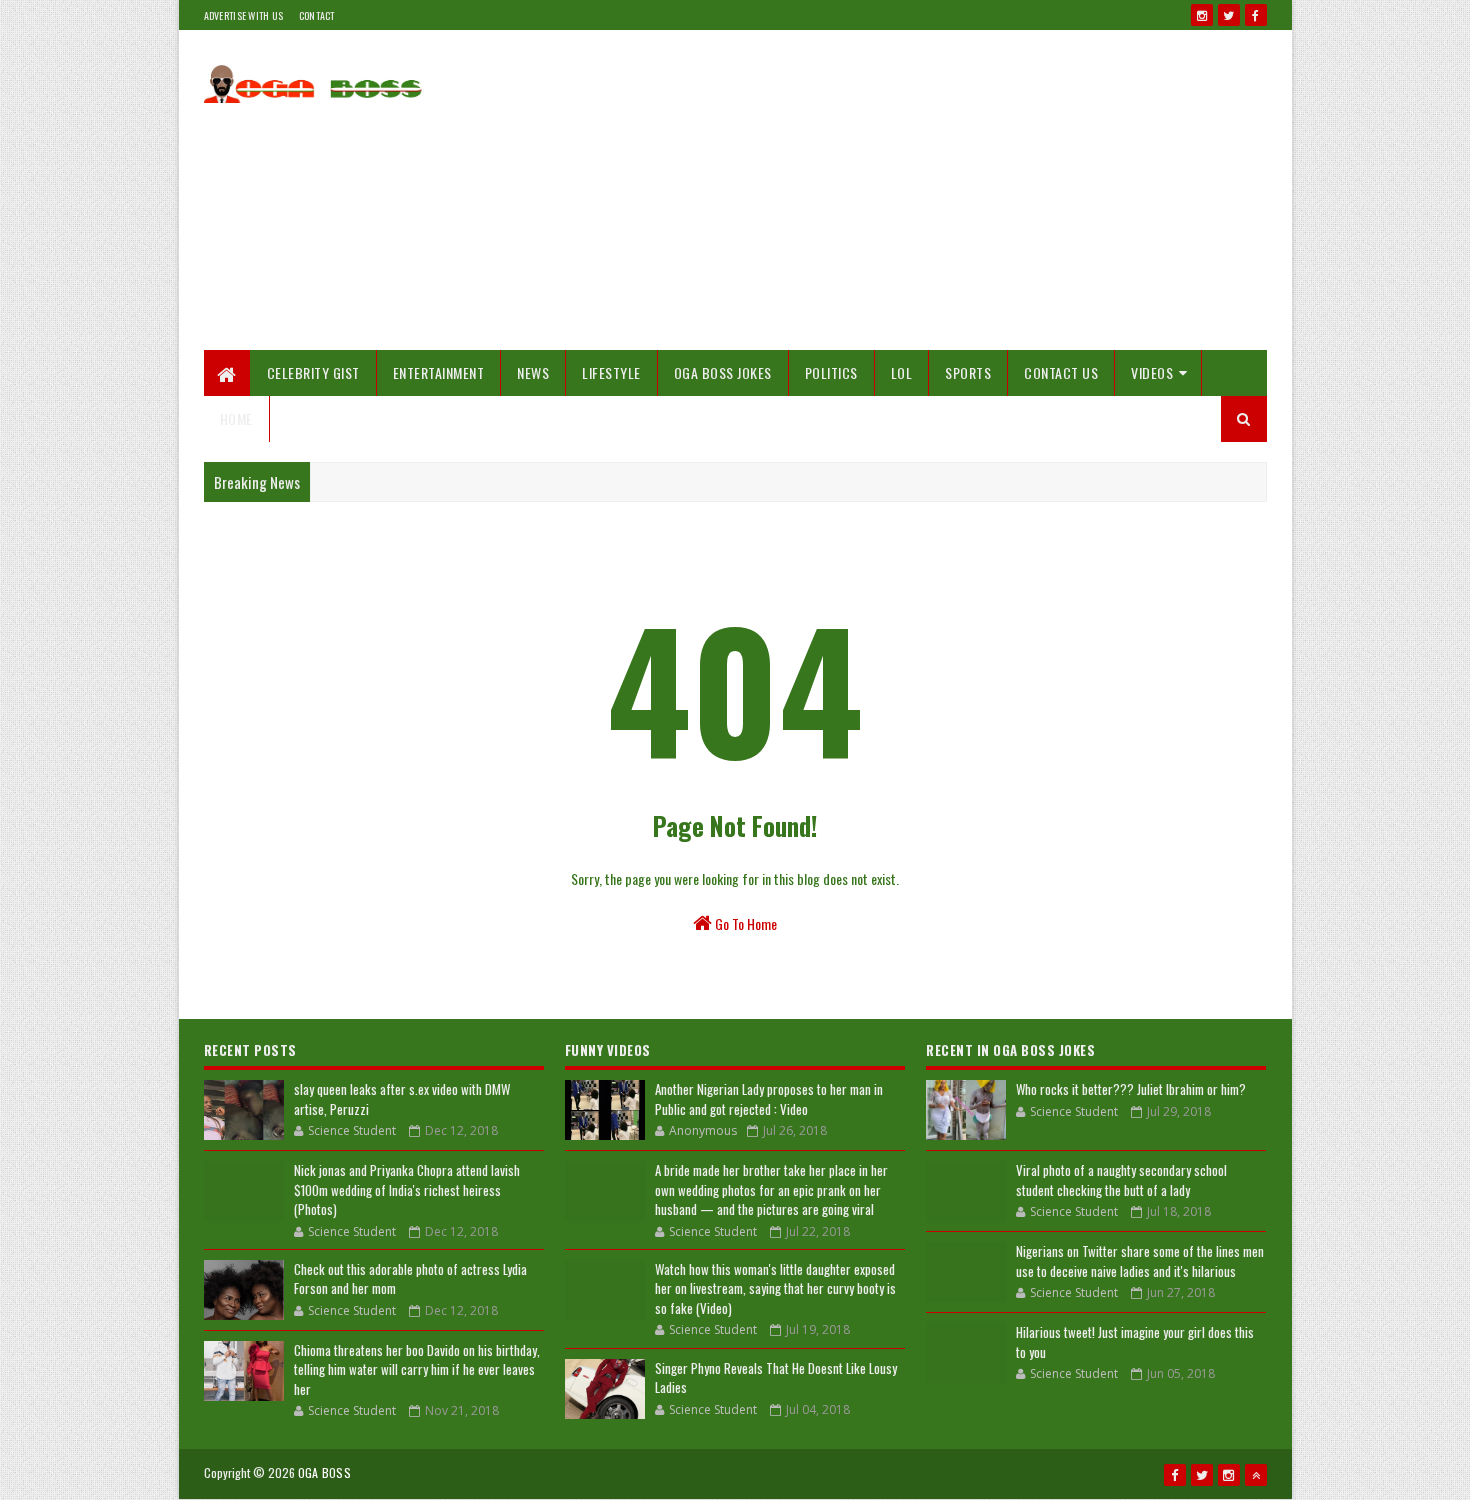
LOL (902, 372)
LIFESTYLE (611, 372)
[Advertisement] (903, 190)
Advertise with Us (244, 15)
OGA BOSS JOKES (723, 372)
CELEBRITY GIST (313, 372)
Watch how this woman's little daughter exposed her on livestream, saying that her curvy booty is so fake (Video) (775, 1288)
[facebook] (1256, 15)
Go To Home (744, 923)
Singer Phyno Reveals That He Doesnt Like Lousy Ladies (776, 1378)
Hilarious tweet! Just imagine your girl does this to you (1135, 1342)
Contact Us (1061, 372)
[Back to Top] (1256, 1475)
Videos (1152, 372)
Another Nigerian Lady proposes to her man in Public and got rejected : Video (769, 1099)
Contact (317, 15)
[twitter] (1229, 15)
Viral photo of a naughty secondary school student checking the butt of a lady (1121, 1180)
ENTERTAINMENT (439, 372)
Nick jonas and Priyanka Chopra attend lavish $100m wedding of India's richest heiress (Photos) (407, 1189)
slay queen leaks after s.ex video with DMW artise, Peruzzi (402, 1099)
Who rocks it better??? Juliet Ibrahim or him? (1131, 1089)
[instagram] (1202, 15)
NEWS (533, 372)
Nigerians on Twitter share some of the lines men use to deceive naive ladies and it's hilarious (1140, 1261)
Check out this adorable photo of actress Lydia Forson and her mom (410, 1279)
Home (236, 418)
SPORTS (968, 372)
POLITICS (831, 372)
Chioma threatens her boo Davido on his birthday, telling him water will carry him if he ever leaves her (417, 1369)
